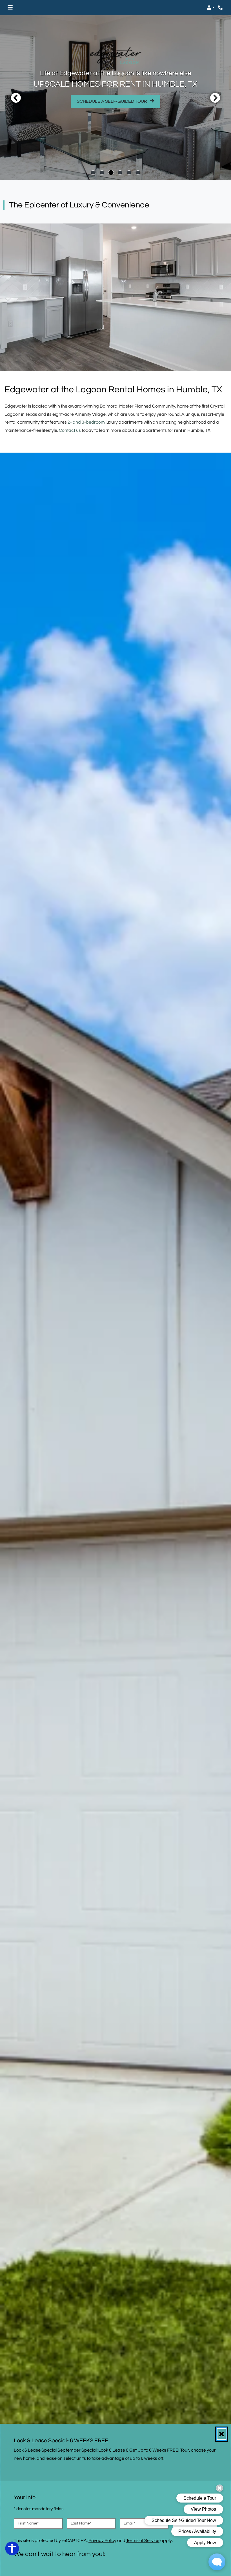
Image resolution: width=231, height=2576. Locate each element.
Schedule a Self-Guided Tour (119, 101)
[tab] (93, 173)
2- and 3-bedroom (86, 422)
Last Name (81, 2523)
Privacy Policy (102, 2540)
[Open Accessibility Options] (12, 2550)
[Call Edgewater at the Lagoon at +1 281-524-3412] (221, 8)
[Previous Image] (16, 98)
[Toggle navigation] (10, 8)
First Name (28, 2523)
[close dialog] (222, 2434)
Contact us (70, 430)
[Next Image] (215, 98)
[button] (211, 8)
